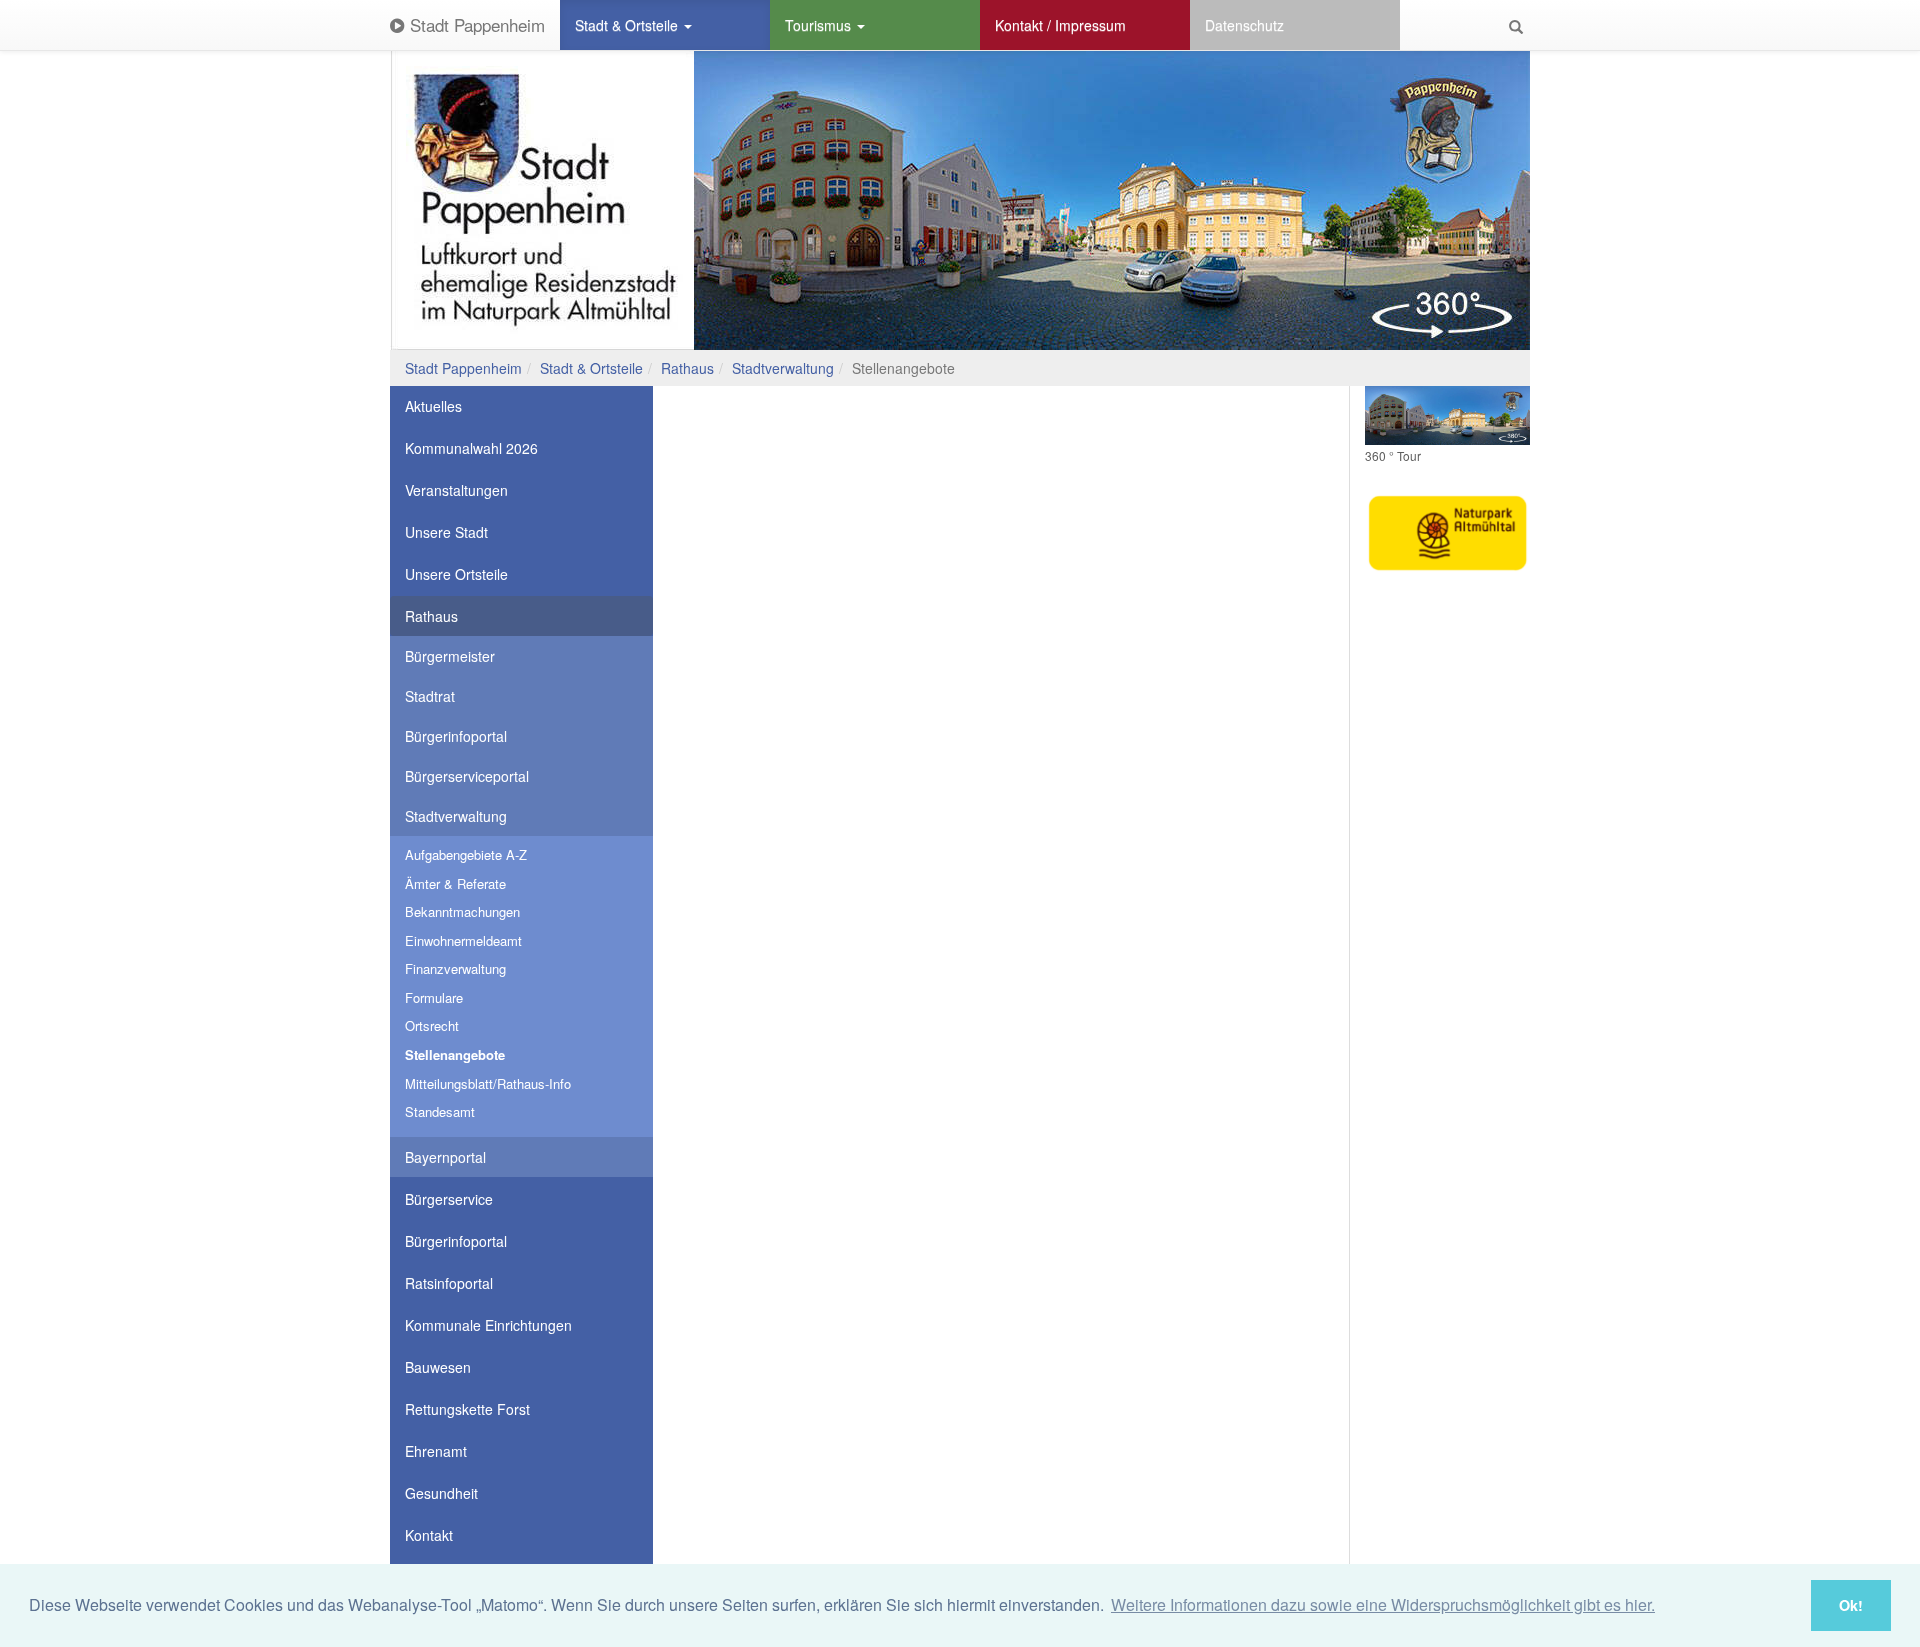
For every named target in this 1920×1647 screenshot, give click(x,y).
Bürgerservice (449, 1199)
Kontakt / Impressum (1060, 25)
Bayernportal (445, 1157)
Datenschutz (1244, 25)
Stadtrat (430, 696)
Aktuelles (433, 406)
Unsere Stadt (446, 532)
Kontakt (429, 1535)
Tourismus (820, 25)
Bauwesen (438, 1367)
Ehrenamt (436, 1451)
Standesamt (440, 1111)
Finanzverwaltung (455, 968)
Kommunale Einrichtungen (488, 1325)
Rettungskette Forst (467, 1409)
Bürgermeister (450, 656)
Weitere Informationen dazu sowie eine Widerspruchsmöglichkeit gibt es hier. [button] (1383, 1604)
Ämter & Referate (455, 883)
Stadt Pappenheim (475, 24)
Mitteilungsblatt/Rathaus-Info (488, 1083)
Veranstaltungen (456, 490)
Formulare (434, 997)
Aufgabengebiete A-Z (466, 854)
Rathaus (687, 368)
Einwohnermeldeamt (463, 940)
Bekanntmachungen (462, 911)
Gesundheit (441, 1493)
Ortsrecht (432, 1025)
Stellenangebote (455, 1054)
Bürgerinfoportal (456, 736)
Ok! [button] (1851, 1605)
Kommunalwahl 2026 (471, 448)
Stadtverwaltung (783, 368)
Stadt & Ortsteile (628, 25)
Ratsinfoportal (449, 1283)
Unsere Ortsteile (456, 574)
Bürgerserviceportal (467, 776)
